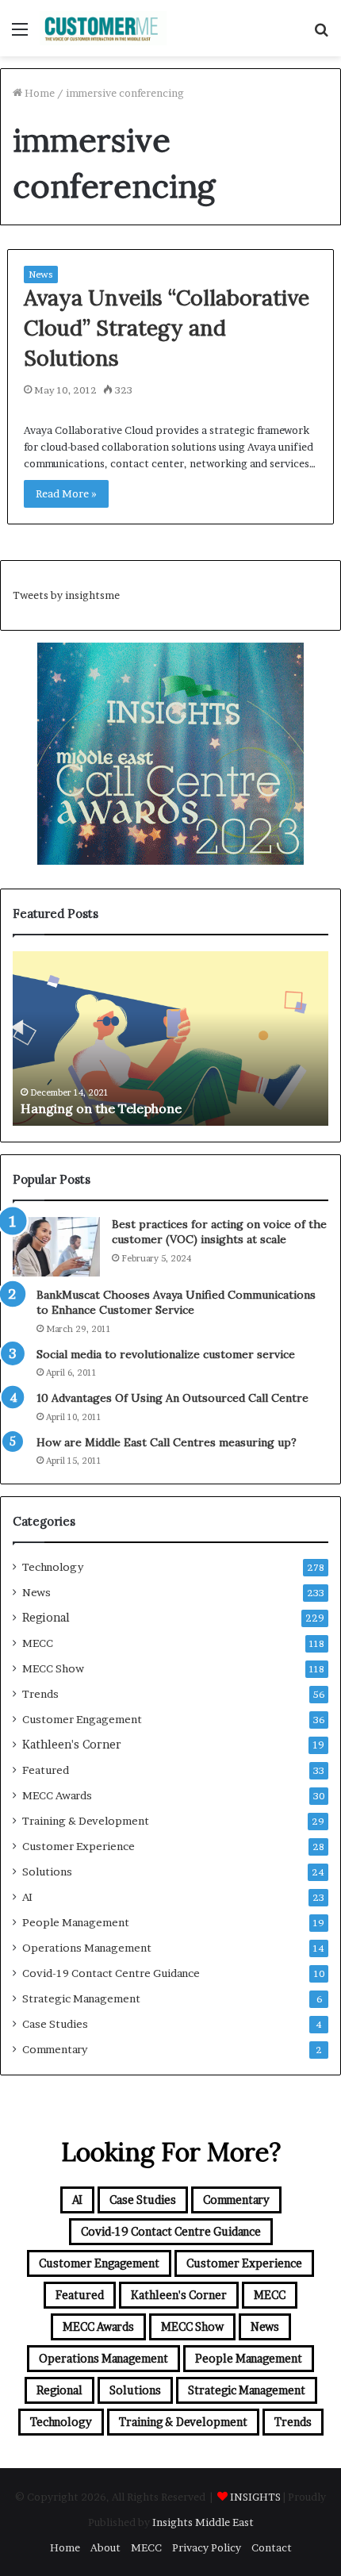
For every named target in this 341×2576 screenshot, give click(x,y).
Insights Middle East (203, 2522)
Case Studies (55, 2024)
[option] (170, 1038)
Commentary (55, 2049)
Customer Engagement (82, 1719)
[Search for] (321, 35)
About (105, 2547)
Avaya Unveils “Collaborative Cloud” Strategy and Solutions (167, 328)
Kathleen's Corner (72, 1745)
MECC (38, 1643)
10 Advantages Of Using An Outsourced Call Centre (172, 1398)
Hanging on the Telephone (101, 1108)
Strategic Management (81, 1998)
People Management (76, 1922)
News (41, 274)
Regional (46, 1618)
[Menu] (20, 35)
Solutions (47, 1872)
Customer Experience (79, 1846)
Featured (46, 1770)
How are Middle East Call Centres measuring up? (167, 1442)
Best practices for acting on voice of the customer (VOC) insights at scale (219, 1232)
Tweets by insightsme (66, 595)
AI (27, 1897)
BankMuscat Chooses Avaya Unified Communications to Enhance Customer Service (176, 1303)
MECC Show (53, 1668)
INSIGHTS (255, 2497)
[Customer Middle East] (103, 28)
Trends (40, 1694)
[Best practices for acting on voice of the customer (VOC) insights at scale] (56, 1247)
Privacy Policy (207, 2547)
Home (38, 93)
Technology (53, 1567)
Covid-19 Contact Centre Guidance (111, 1973)
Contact (272, 2547)
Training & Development (86, 1821)
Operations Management (87, 1948)
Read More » (66, 493)
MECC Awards (57, 1795)
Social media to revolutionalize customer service (166, 1354)
